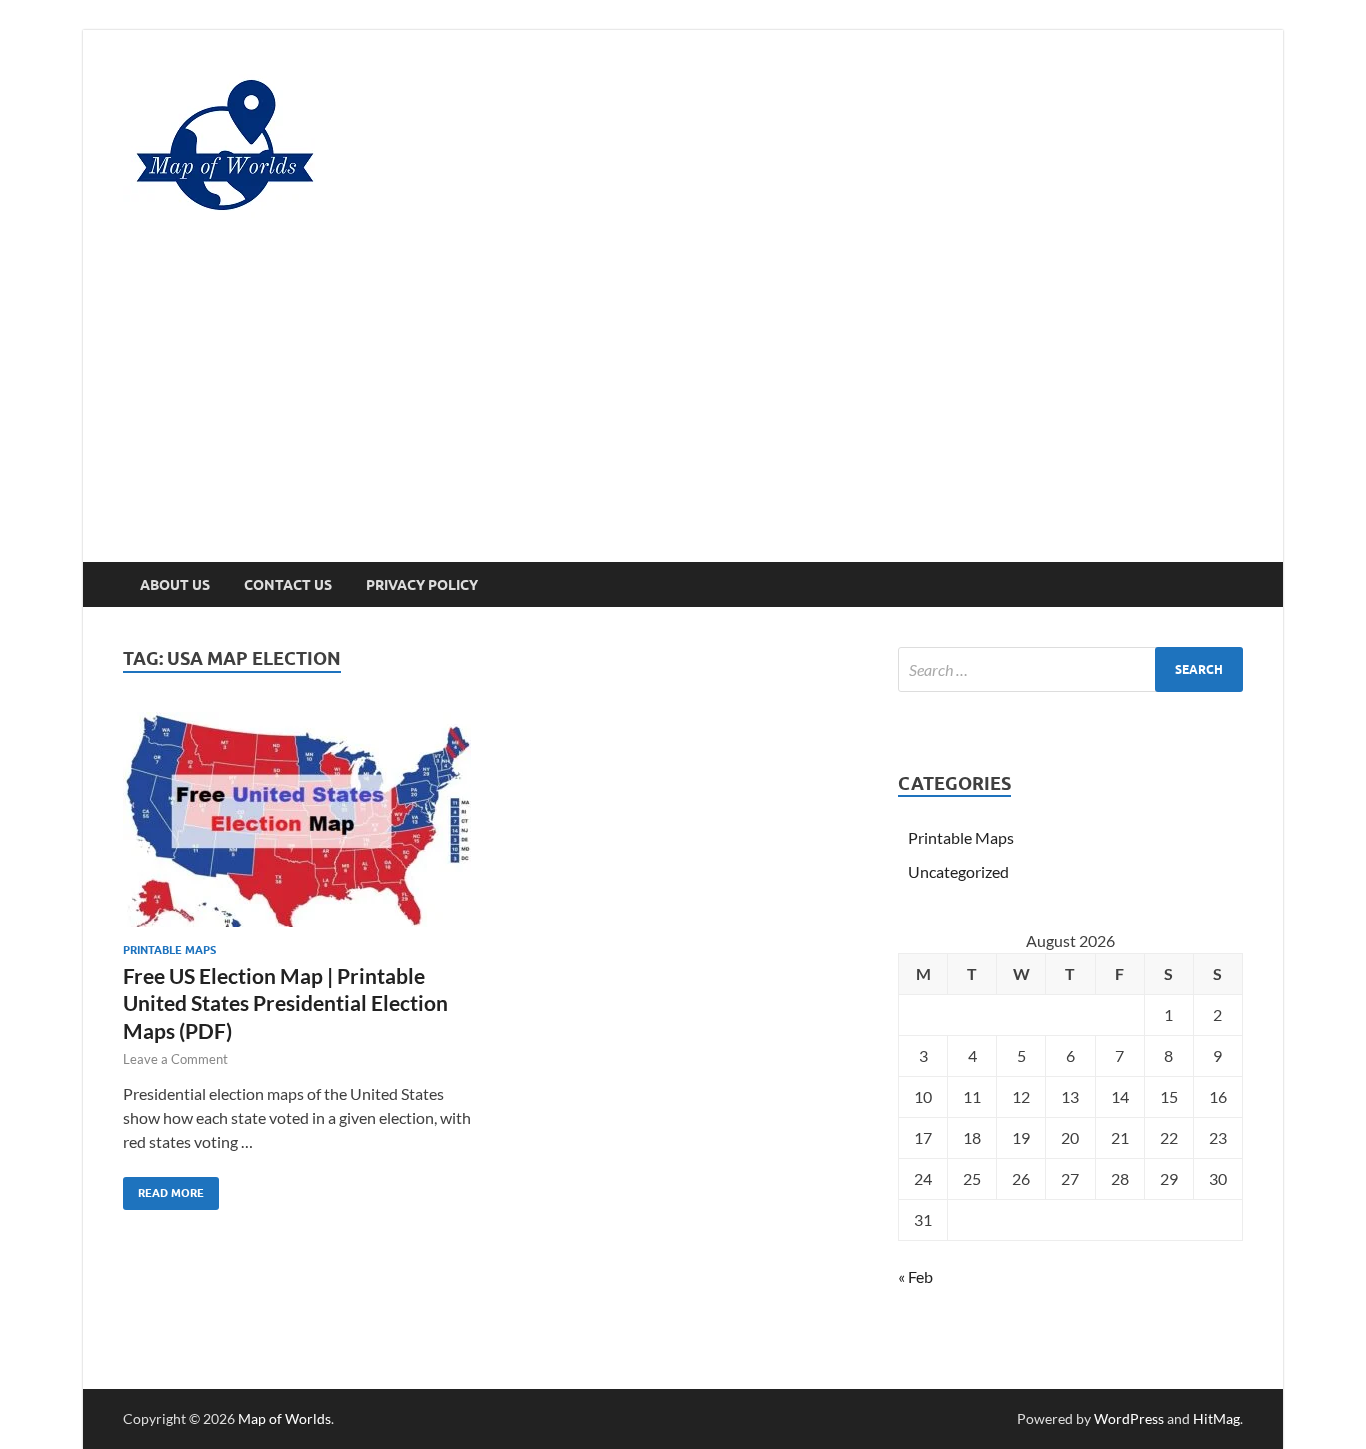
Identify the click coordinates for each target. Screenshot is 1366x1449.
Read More (163, 1188)
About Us (175, 585)
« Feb (915, 1276)
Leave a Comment (175, 1059)
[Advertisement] (683, 412)
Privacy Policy (422, 585)
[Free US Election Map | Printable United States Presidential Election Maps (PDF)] (297, 819)
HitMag (1216, 1418)
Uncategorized (958, 871)
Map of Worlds (284, 1418)
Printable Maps (169, 950)
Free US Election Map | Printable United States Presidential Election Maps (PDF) (285, 1003)
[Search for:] (1070, 669)
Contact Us (288, 585)
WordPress (1129, 1418)
